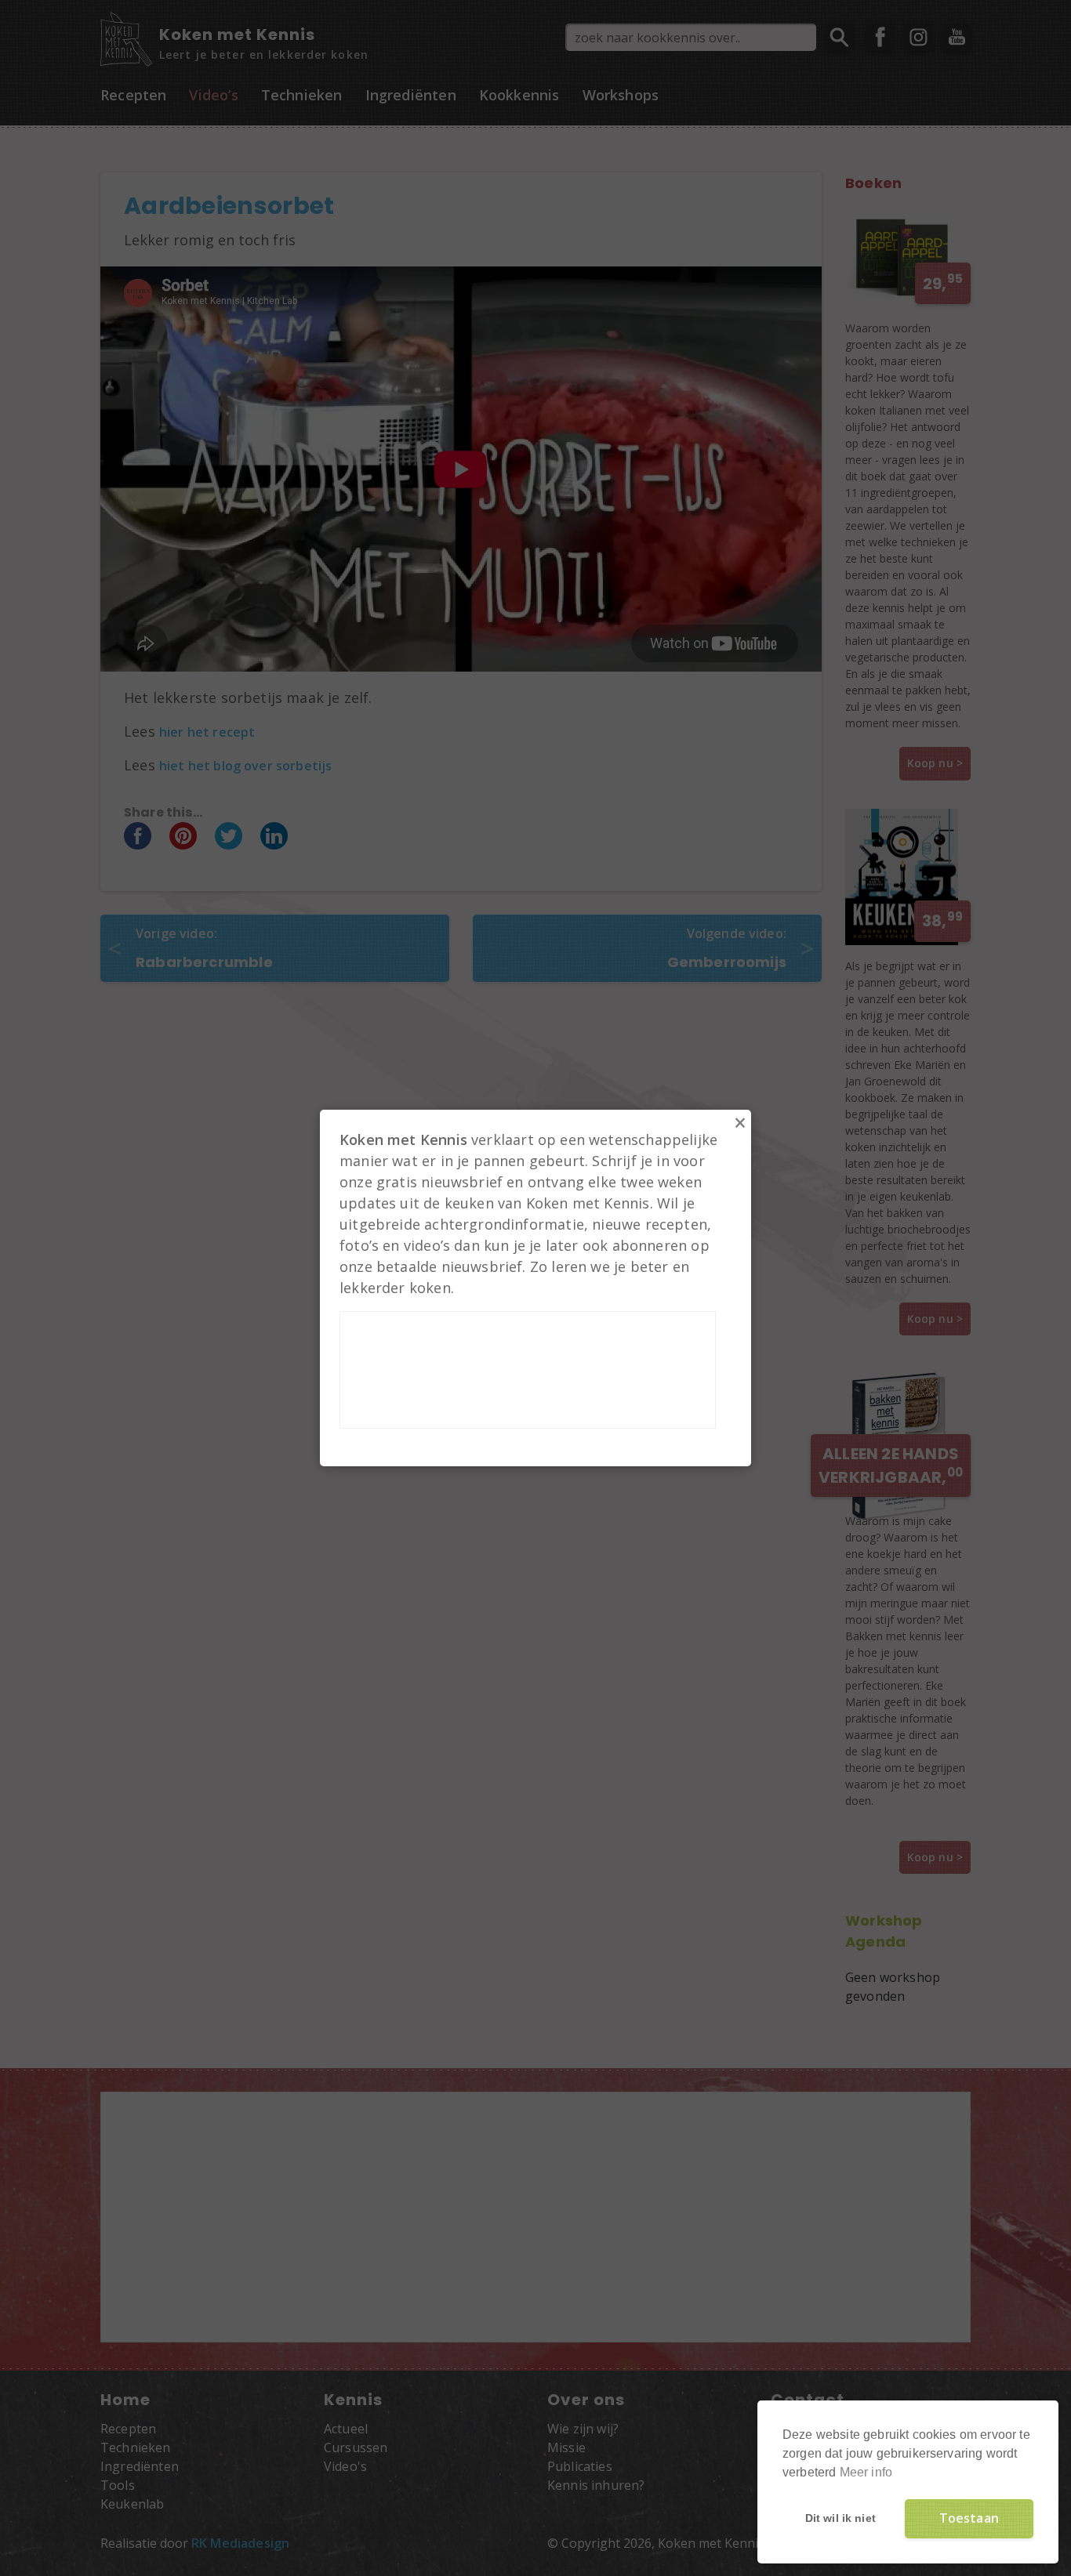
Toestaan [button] (969, 2518)
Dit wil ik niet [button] (840, 2518)
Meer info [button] (866, 2472)
